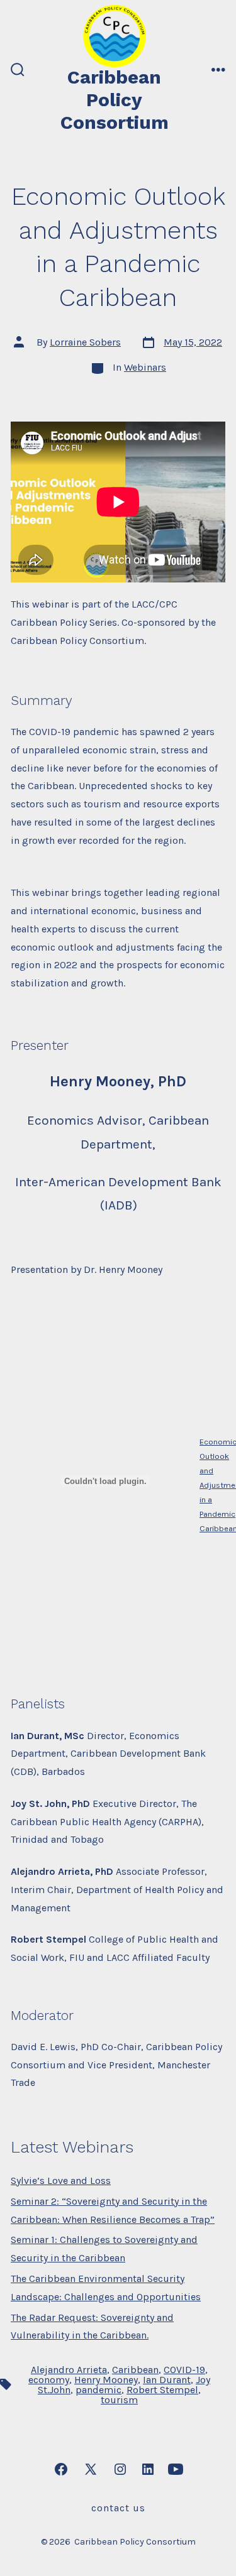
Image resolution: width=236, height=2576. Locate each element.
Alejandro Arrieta (69, 2370)
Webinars (145, 367)
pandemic (98, 2390)
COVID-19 (184, 2370)
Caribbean (135, 2370)
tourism (119, 2400)
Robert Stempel (162, 2390)
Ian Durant (167, 2380)
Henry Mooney (106, 2380)
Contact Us (118, 2508)
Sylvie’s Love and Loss (61, 2180)
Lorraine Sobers (85, 342)
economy (49, 2380)
